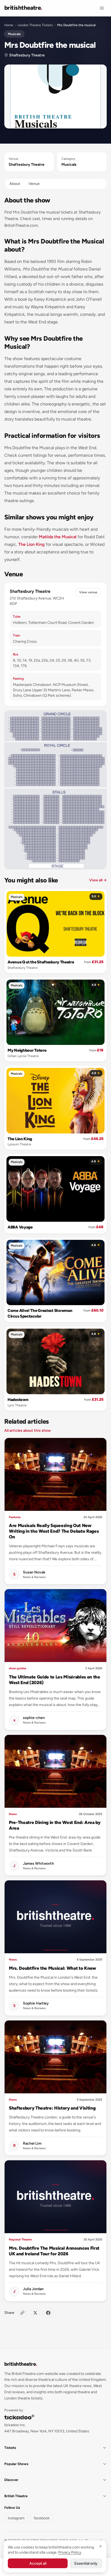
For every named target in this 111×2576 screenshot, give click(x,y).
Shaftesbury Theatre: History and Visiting (52, 2108)
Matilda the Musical (58, 537)
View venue (88, 592)
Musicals (14, 34)
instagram (16, 2518)
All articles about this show (27, 1431)
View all (98, 880)
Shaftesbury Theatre (27, 55)
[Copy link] (22, 2313)
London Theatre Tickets (35, 25)
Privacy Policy (70, 2552)
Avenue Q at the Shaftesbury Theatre (41, 962)
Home (9, 25)
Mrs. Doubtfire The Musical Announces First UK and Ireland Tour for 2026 (54, 2251)
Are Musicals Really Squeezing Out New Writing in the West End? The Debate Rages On (54, 1531)
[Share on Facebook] (48, 2313)
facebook (42, 2518)
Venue (34, 184)
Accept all (38, 2563)
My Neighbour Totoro (27, 1050)
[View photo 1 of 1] (55, 97)
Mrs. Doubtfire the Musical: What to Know (53, 1968)
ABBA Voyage (20, 1227)
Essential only (86, 2563)
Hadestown (18, 1400)
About (15, 184)
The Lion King (32, 544)
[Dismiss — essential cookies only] (100, 2546)
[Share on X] (35, 2313)
